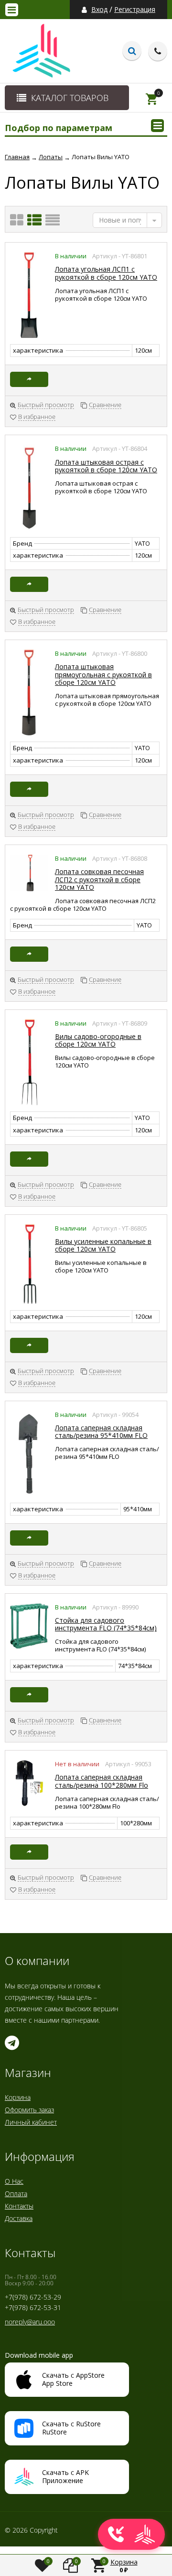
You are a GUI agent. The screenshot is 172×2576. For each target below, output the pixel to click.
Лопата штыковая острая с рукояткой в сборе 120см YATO (106, 466)
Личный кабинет (31, 2122)
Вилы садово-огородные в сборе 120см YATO (98, 1040)
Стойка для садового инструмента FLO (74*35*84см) (106, 1624)
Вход (99, 10)
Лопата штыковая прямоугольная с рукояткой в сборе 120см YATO (103, 674)
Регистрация (135, 10)
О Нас (14, 2181)
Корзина (18, 2097)
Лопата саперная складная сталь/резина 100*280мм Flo (102, 1781)
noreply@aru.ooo (30, 2322)
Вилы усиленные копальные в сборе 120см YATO (103, 1245)
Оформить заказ (29, 2110)
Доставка (19, 2218)
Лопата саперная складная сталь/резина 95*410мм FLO (101, 1431)
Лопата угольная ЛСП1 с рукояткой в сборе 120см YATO (106, 273)
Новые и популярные (120, 220)
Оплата (16, 2194)
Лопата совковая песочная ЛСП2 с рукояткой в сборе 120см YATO (99, 879)
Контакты (19, 2206)
